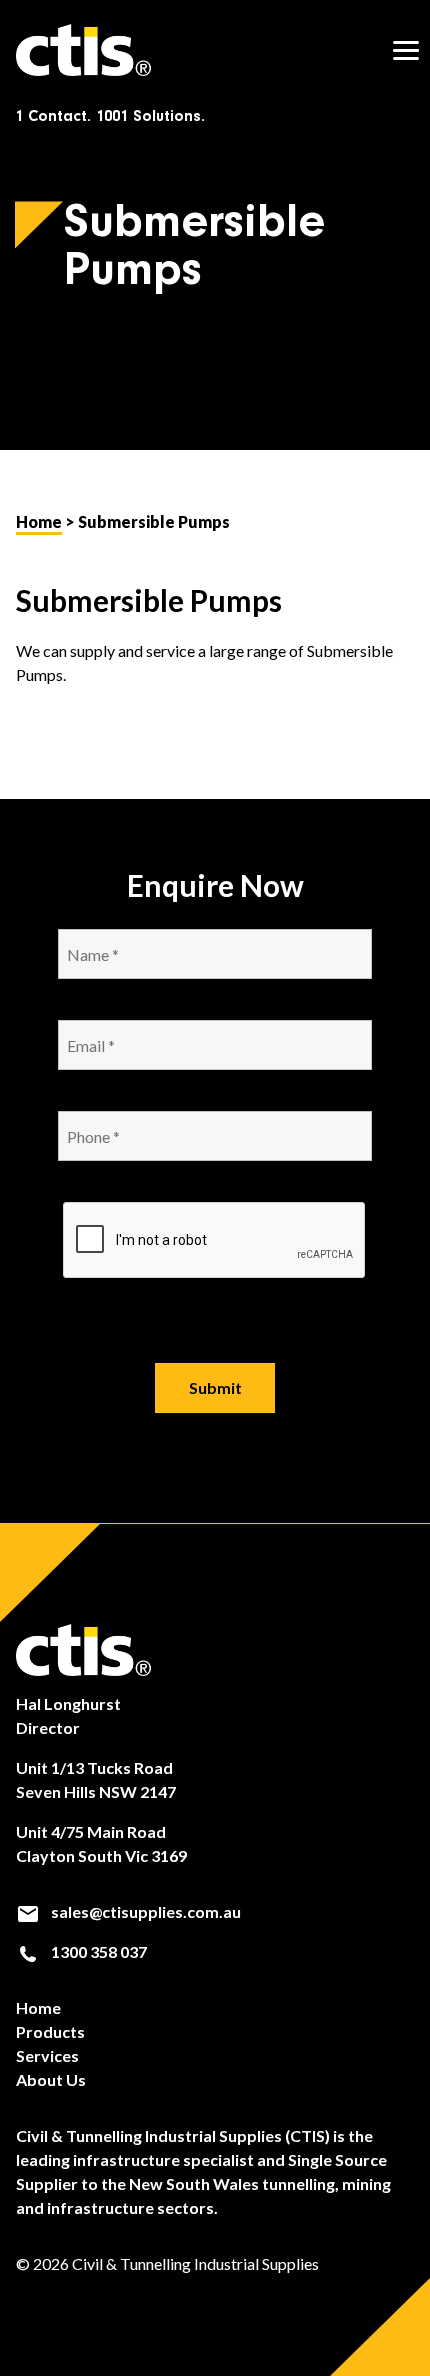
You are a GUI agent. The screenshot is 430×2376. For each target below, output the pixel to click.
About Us (51, 2079)
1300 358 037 (97, 1951)
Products (50, 2031)
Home (39, 521)
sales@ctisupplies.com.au (144, 1911)
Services (47, 2055)
